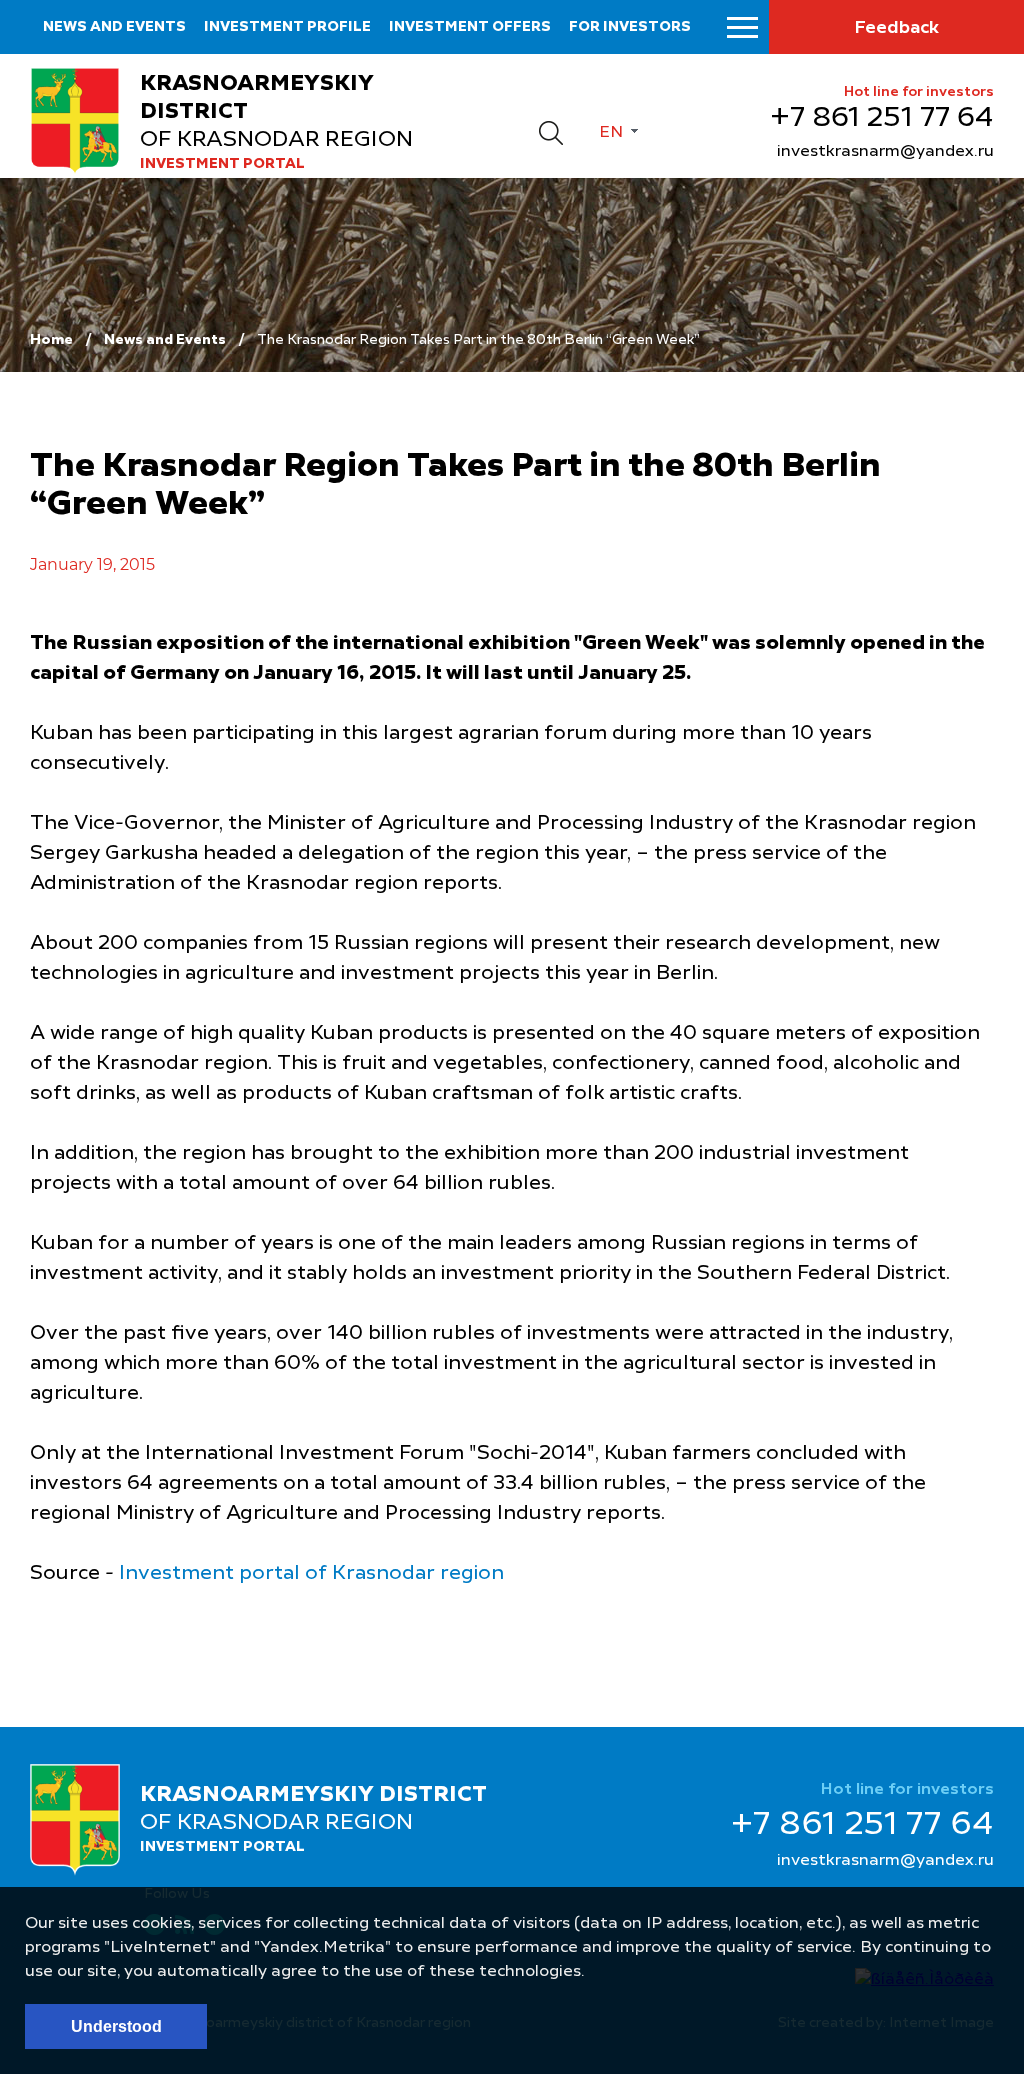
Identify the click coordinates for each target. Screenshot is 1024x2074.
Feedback (896, 28)
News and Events (165, 340)
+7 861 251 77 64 (882, 119)
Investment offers (470, 27)
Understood (116, 2026)
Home (51, 340)
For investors (630, 27)
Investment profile (287, 27)
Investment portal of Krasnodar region (311, 1574)
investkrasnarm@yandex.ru (885, 152)
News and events (114, 27)
